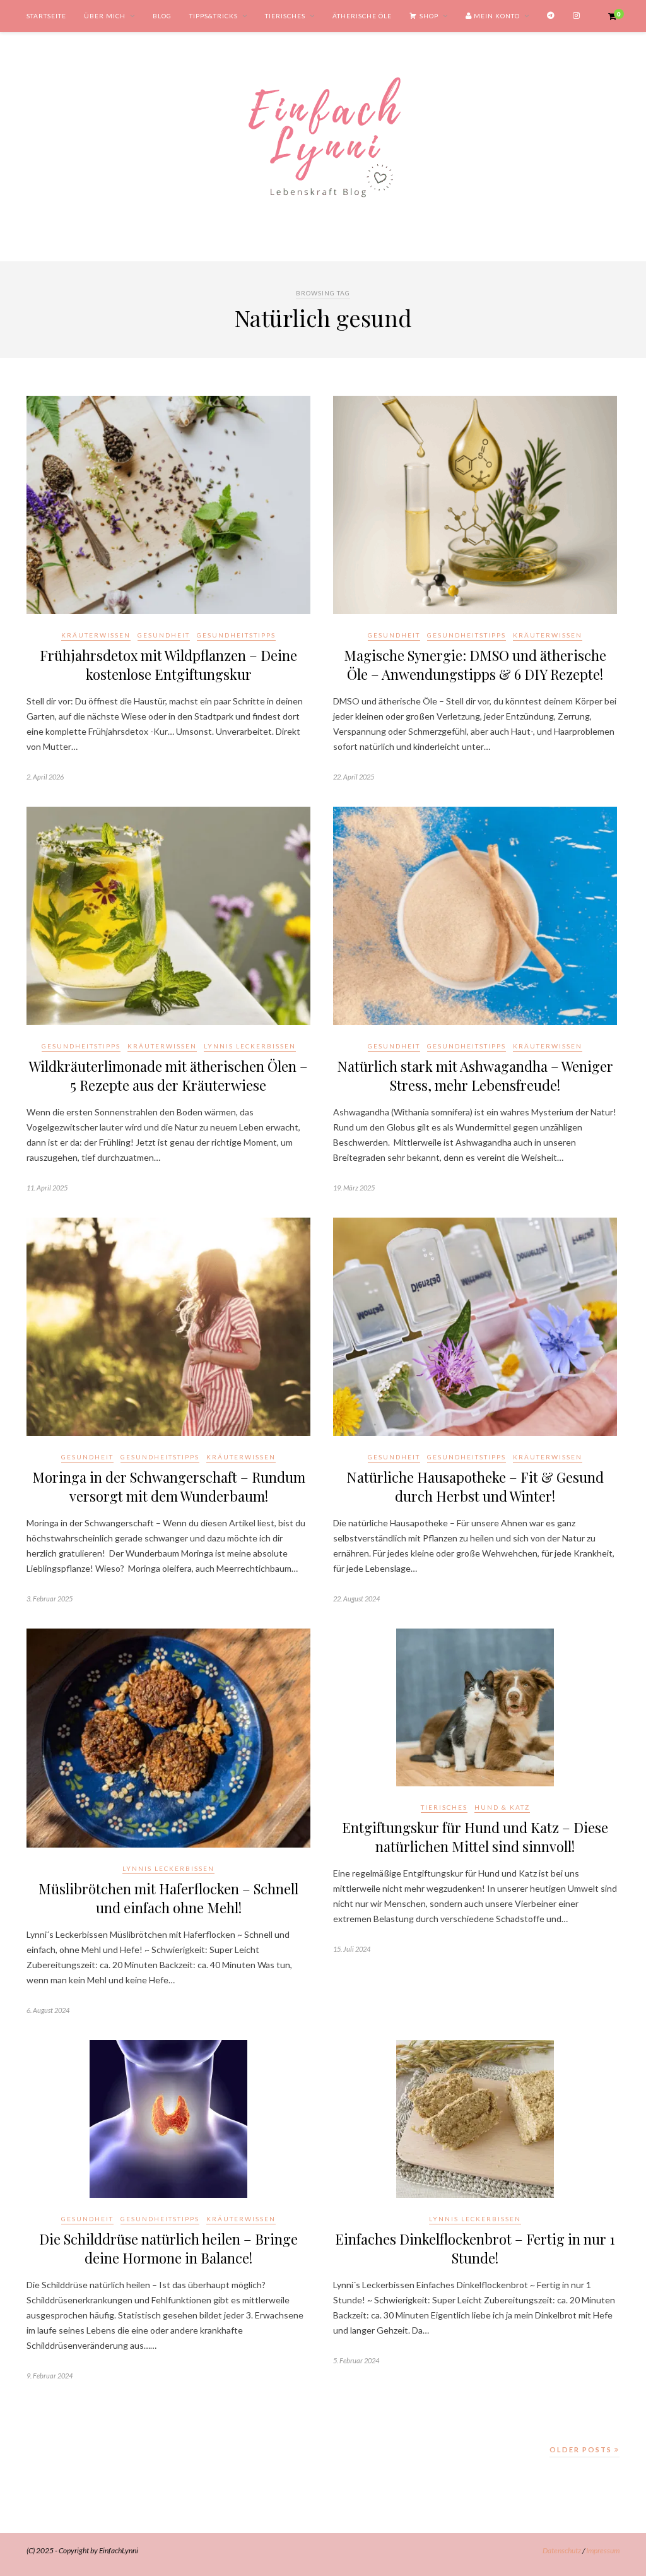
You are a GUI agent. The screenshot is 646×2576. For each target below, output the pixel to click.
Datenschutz (562, 2550)
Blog (162, 16)
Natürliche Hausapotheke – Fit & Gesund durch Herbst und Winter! (475, 1487)
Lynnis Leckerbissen (250, 1046)
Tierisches (285, 16)
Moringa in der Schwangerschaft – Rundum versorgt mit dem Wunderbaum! (169, 1487)
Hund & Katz (502, 1807)
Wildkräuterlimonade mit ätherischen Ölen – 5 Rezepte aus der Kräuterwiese (168, 1076)
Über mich (105, 16)
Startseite (46, 16)
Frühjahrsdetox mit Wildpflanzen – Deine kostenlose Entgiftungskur (168, 665)
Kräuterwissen (96, 635)
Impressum (603, 2550)
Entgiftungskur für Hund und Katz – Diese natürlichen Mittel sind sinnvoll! (475, 1837)
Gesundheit (164, 635)
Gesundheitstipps (236, 635)
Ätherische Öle (362, 16)
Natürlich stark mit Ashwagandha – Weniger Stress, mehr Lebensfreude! (475, 1076)
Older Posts (582, 2449)
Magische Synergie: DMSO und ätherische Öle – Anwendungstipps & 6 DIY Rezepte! (475, 665)
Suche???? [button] (98, 48)
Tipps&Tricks (214, 16)
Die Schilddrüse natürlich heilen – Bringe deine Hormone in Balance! (168, 2248)
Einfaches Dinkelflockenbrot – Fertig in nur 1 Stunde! (475, 2248)
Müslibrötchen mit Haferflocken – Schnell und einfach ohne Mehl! (168, 1898)
